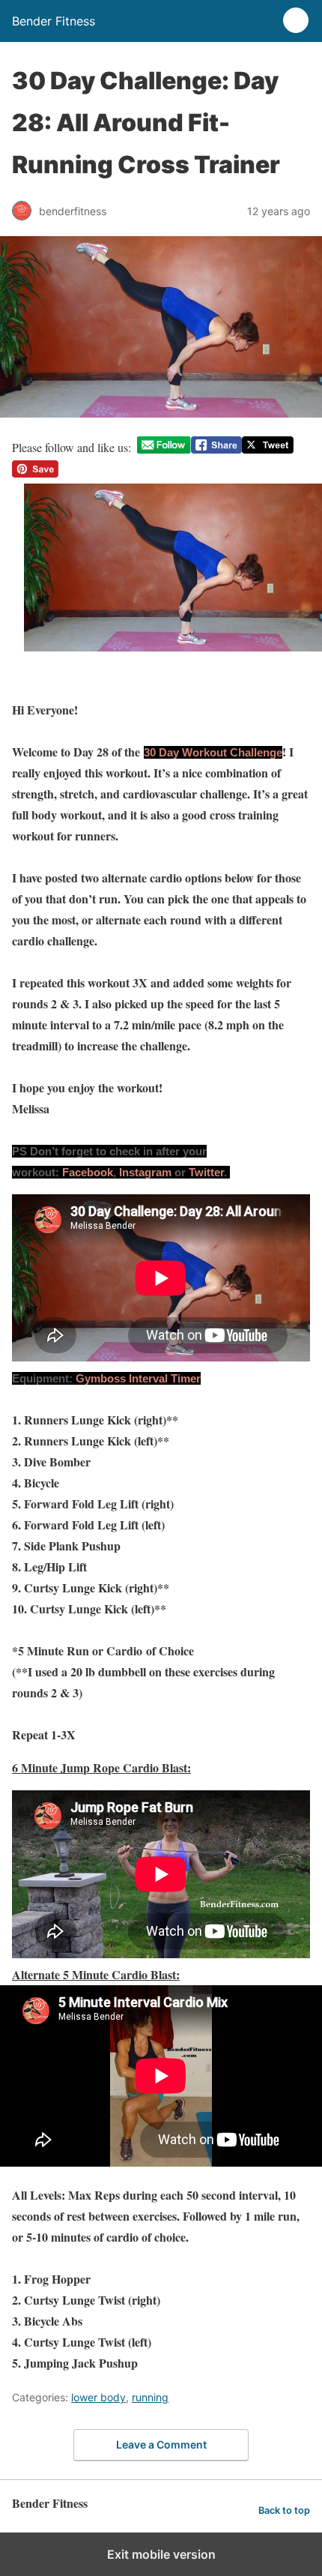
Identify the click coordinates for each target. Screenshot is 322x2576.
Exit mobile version (161, 2554)
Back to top (284, 2510)
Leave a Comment (161, 2444)
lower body (98, 2397)
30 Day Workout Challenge (213, 752)
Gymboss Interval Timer (138, 1378)
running (150, 2397)
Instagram (145, 1172)
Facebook (88, 1172)
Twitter (206, 1172)
